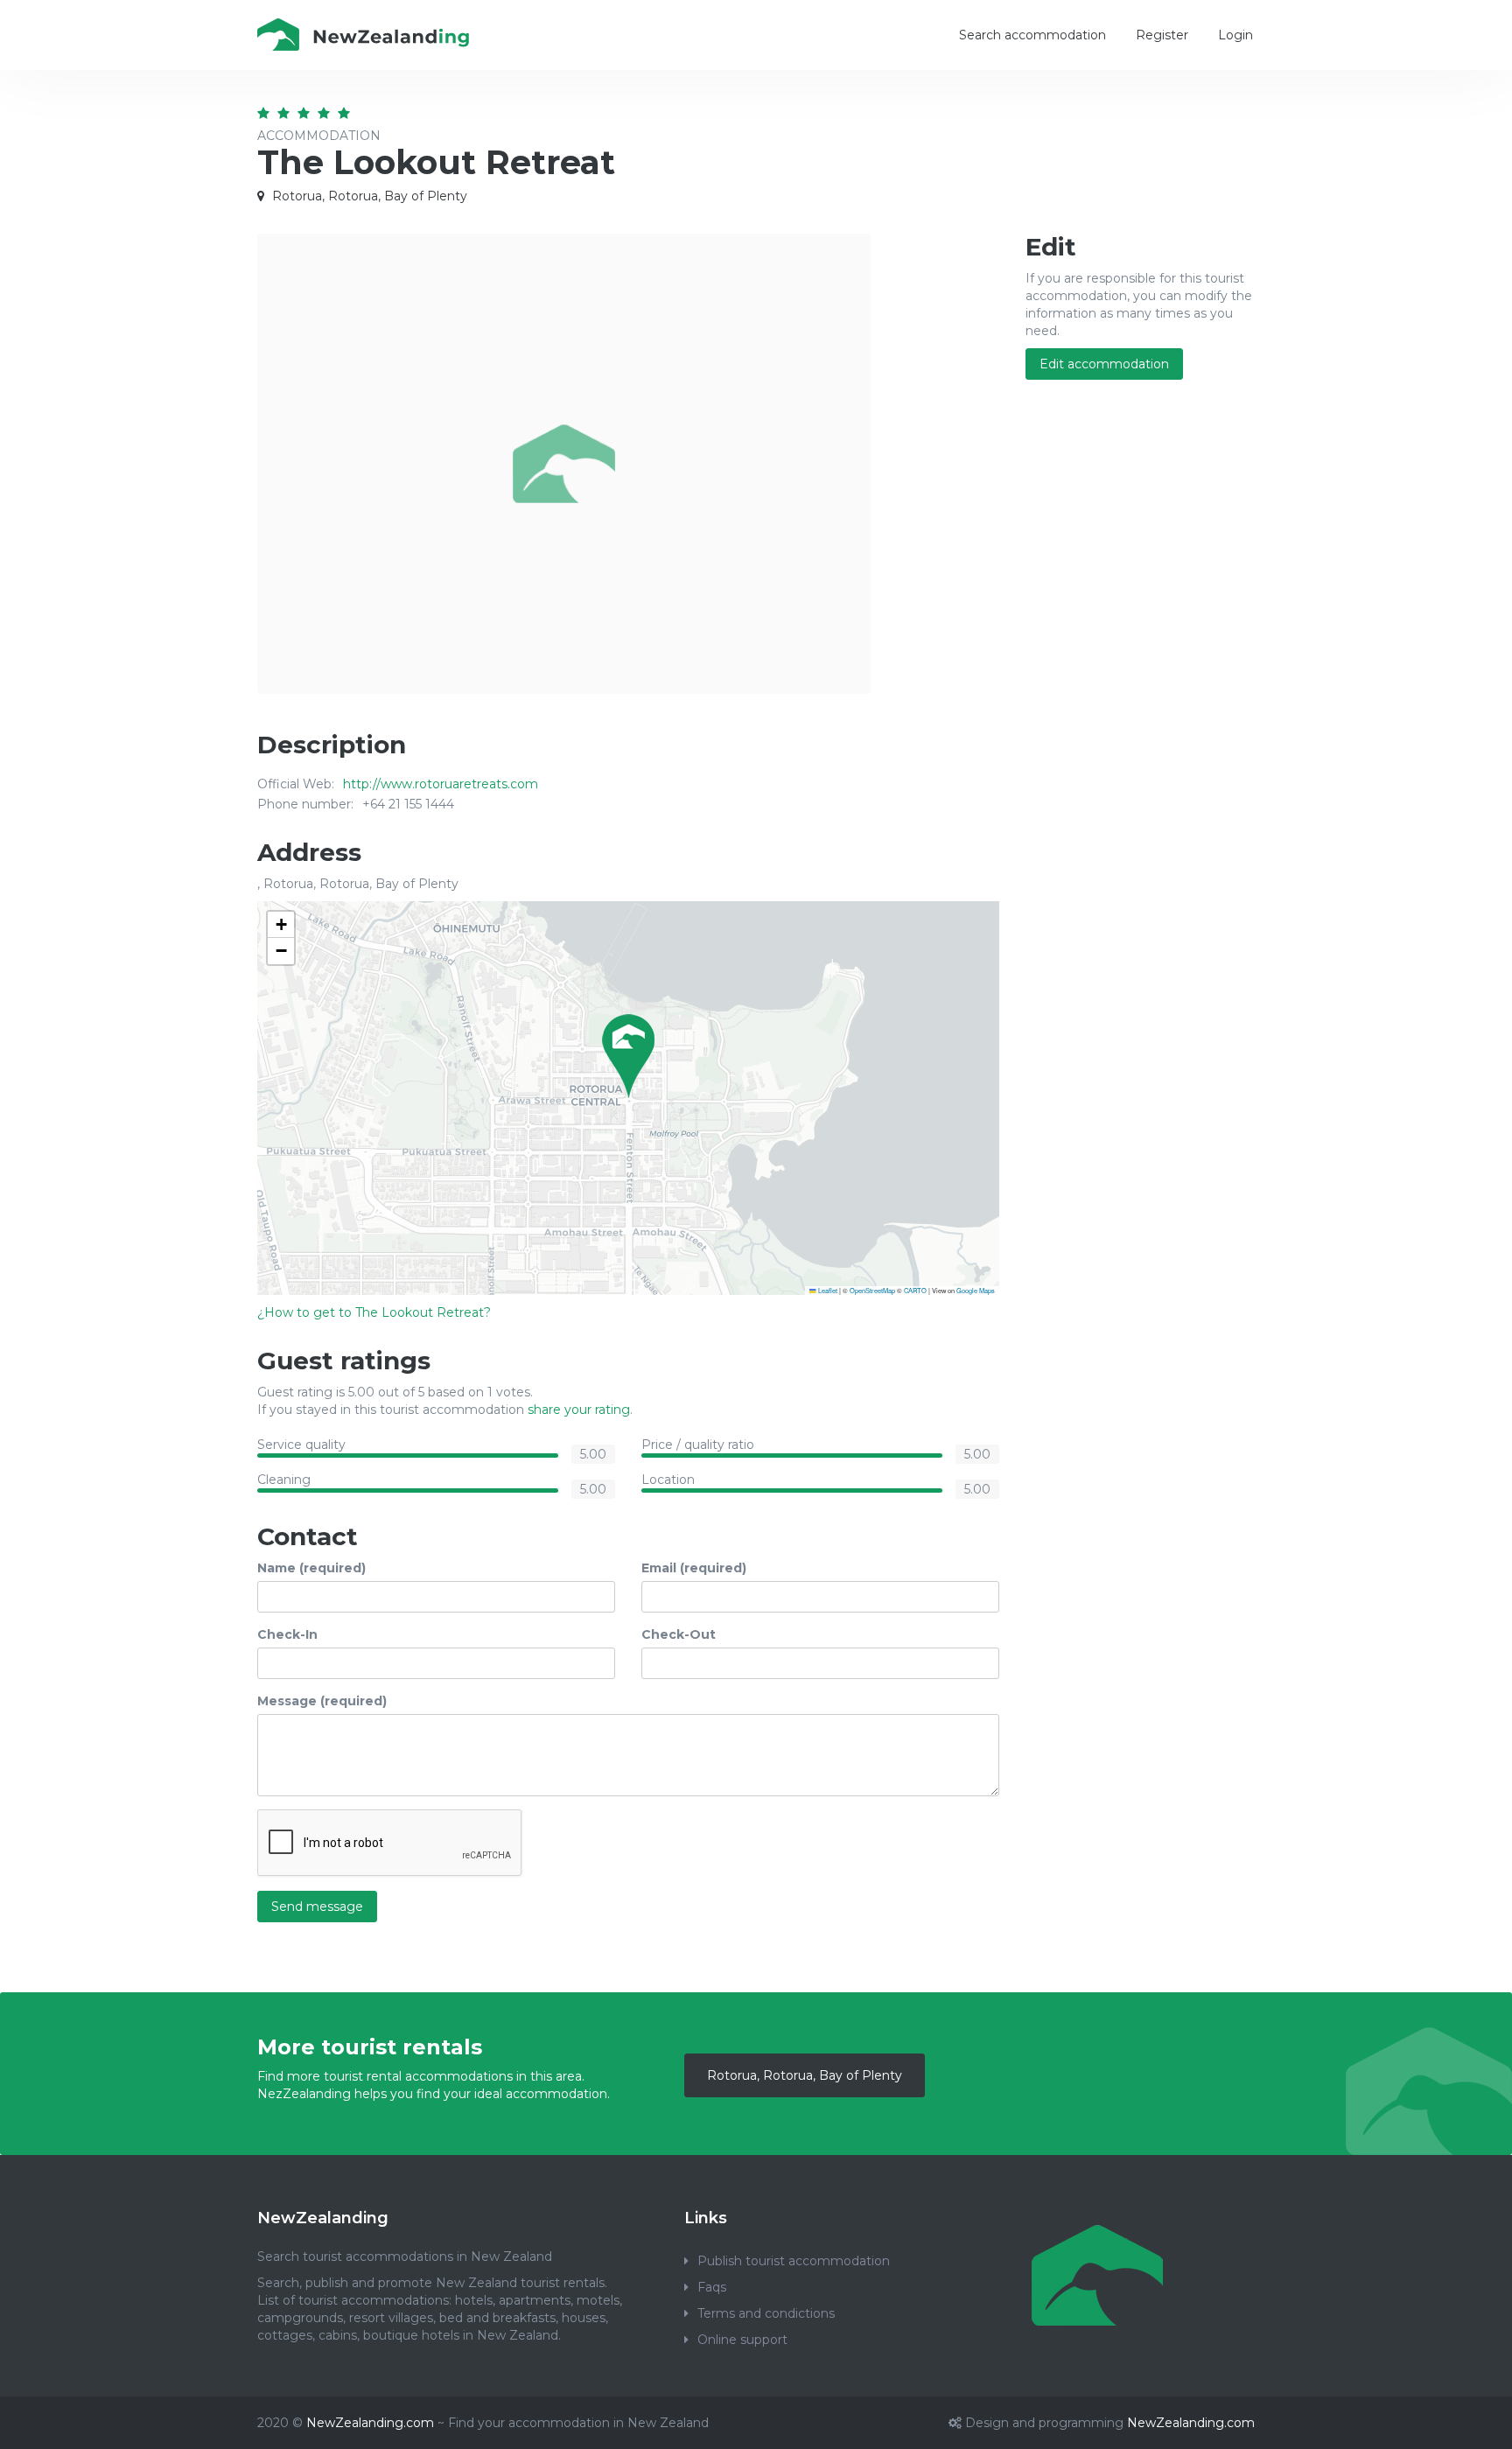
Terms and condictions (766, 2313)
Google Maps (976, 1290)
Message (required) (322, 1701)
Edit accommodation (1104, 364)
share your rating (579, 1410)
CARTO (915, 1290)
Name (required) (311, 1568)
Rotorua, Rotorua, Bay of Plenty (805, 2075)
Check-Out (679, 1634)
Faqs (712, 2287)
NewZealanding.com (370, 2423)
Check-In (287, 1634)
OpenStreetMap (872, 1290)
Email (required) (694, 1568)
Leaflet (827, 1290)
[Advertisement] (1141, 677)
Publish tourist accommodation (794, 2261)
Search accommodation (1032, 35)
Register (1162, 35)
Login (1235, 35)
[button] (628, 1056)
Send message (317, 1907)
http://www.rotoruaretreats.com (441, 784)
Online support (742, 2340)
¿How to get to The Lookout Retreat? (374, 1312)
